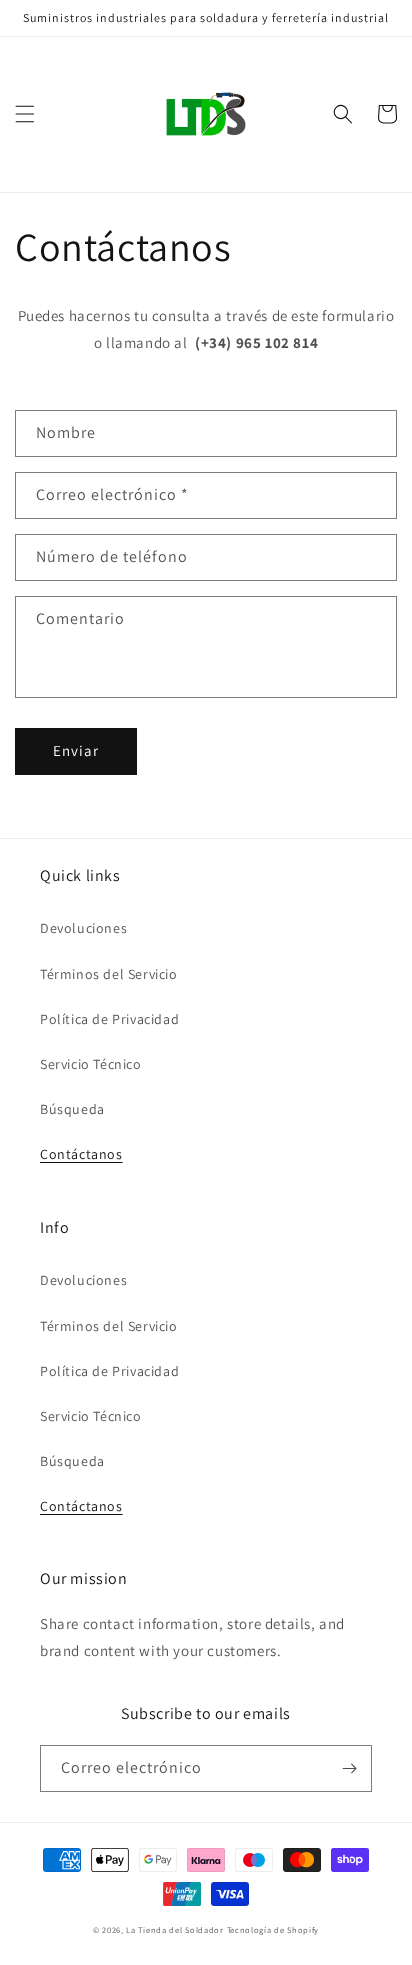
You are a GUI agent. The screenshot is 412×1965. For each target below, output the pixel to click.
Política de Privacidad (109, 1019)
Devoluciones (83, 928)
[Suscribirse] (349, 1768)
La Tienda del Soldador (174, 1929)
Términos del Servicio (109, 974)
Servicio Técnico (91, 1064)
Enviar (76, 750)
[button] (25, 114)
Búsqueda (72, 1109)
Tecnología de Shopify (273, 1929)
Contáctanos (81, 1154)
